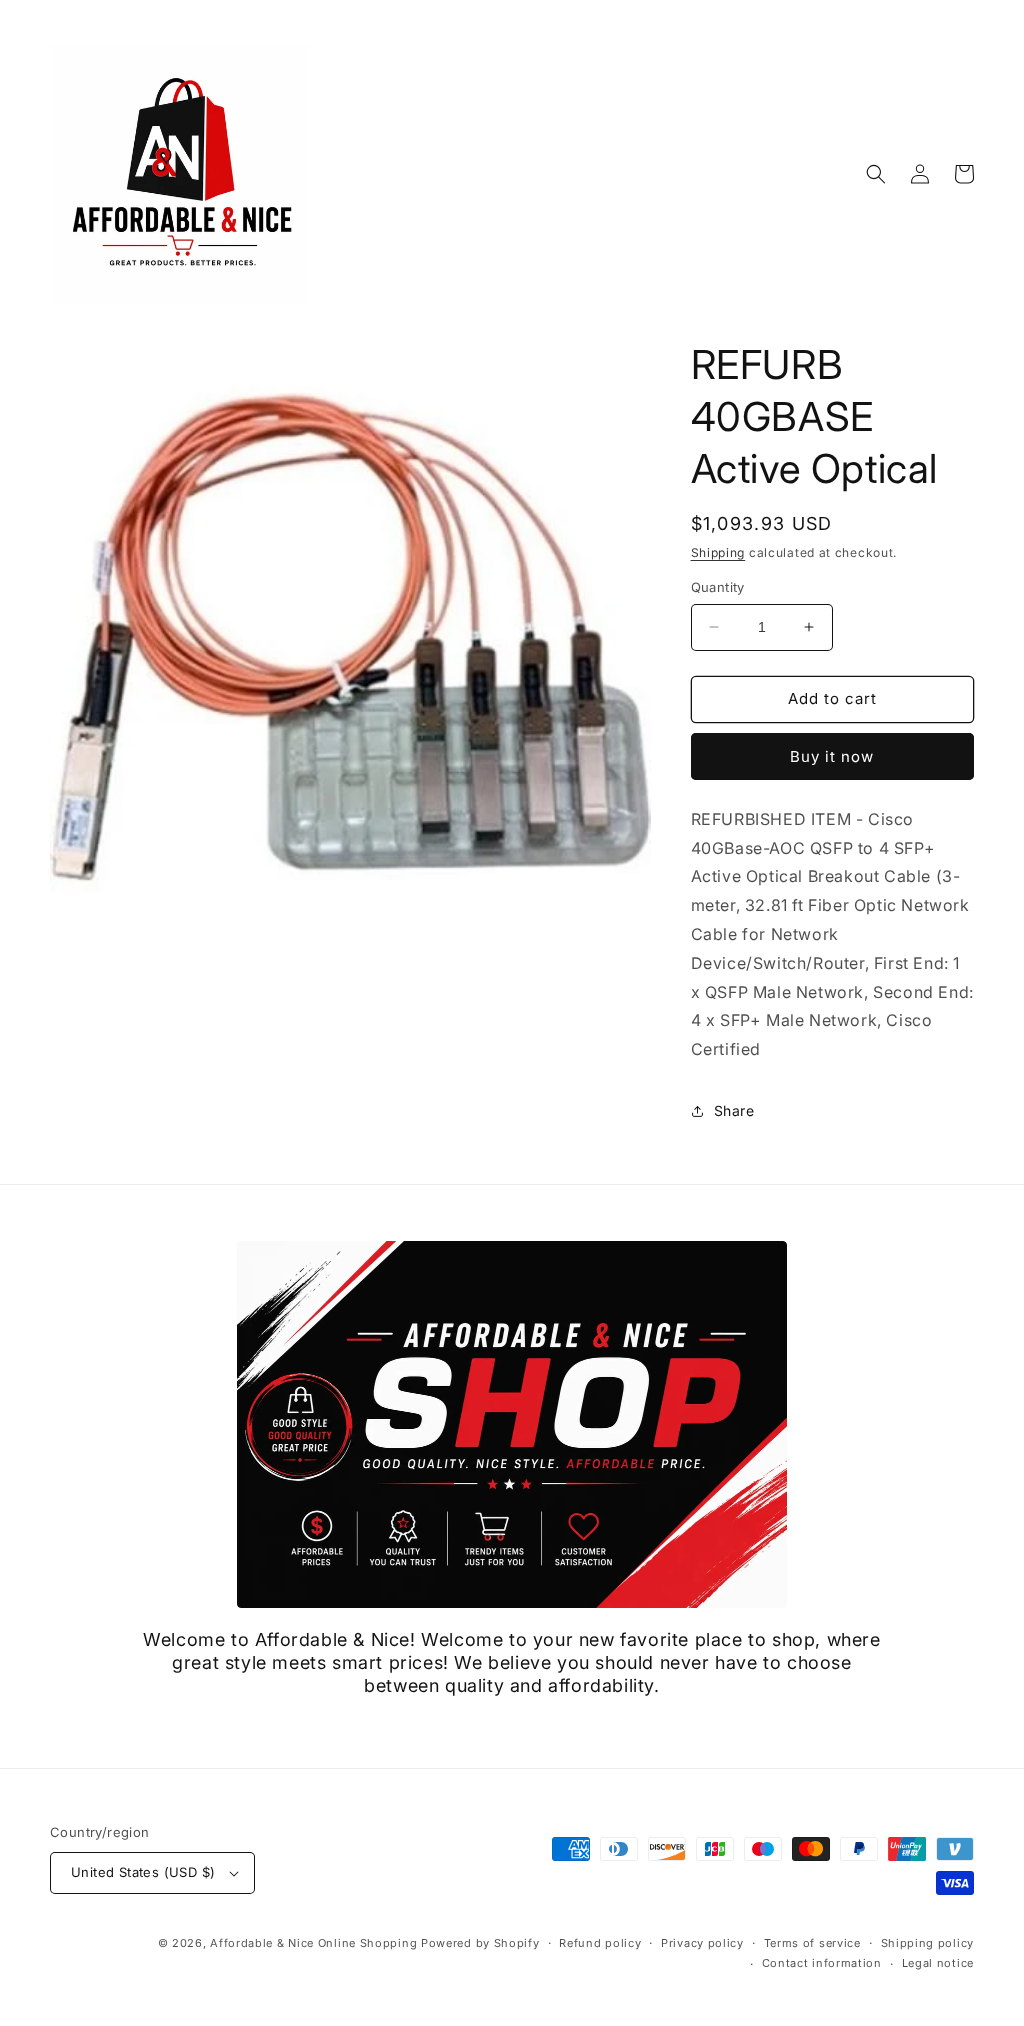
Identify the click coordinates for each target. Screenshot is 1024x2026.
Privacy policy (702, 1943)
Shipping (718, 552)
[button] (876, 174)
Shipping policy (928, 1943)
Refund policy (600, 1943)
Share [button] (734, 1110)
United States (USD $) (143, 1872)
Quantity (718, 587)
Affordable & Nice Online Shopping (313, 1943)
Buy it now (832, 756)
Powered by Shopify (480, 1943)
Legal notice (938, 1963)
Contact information (822, 1963)
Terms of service (812, 1943)
